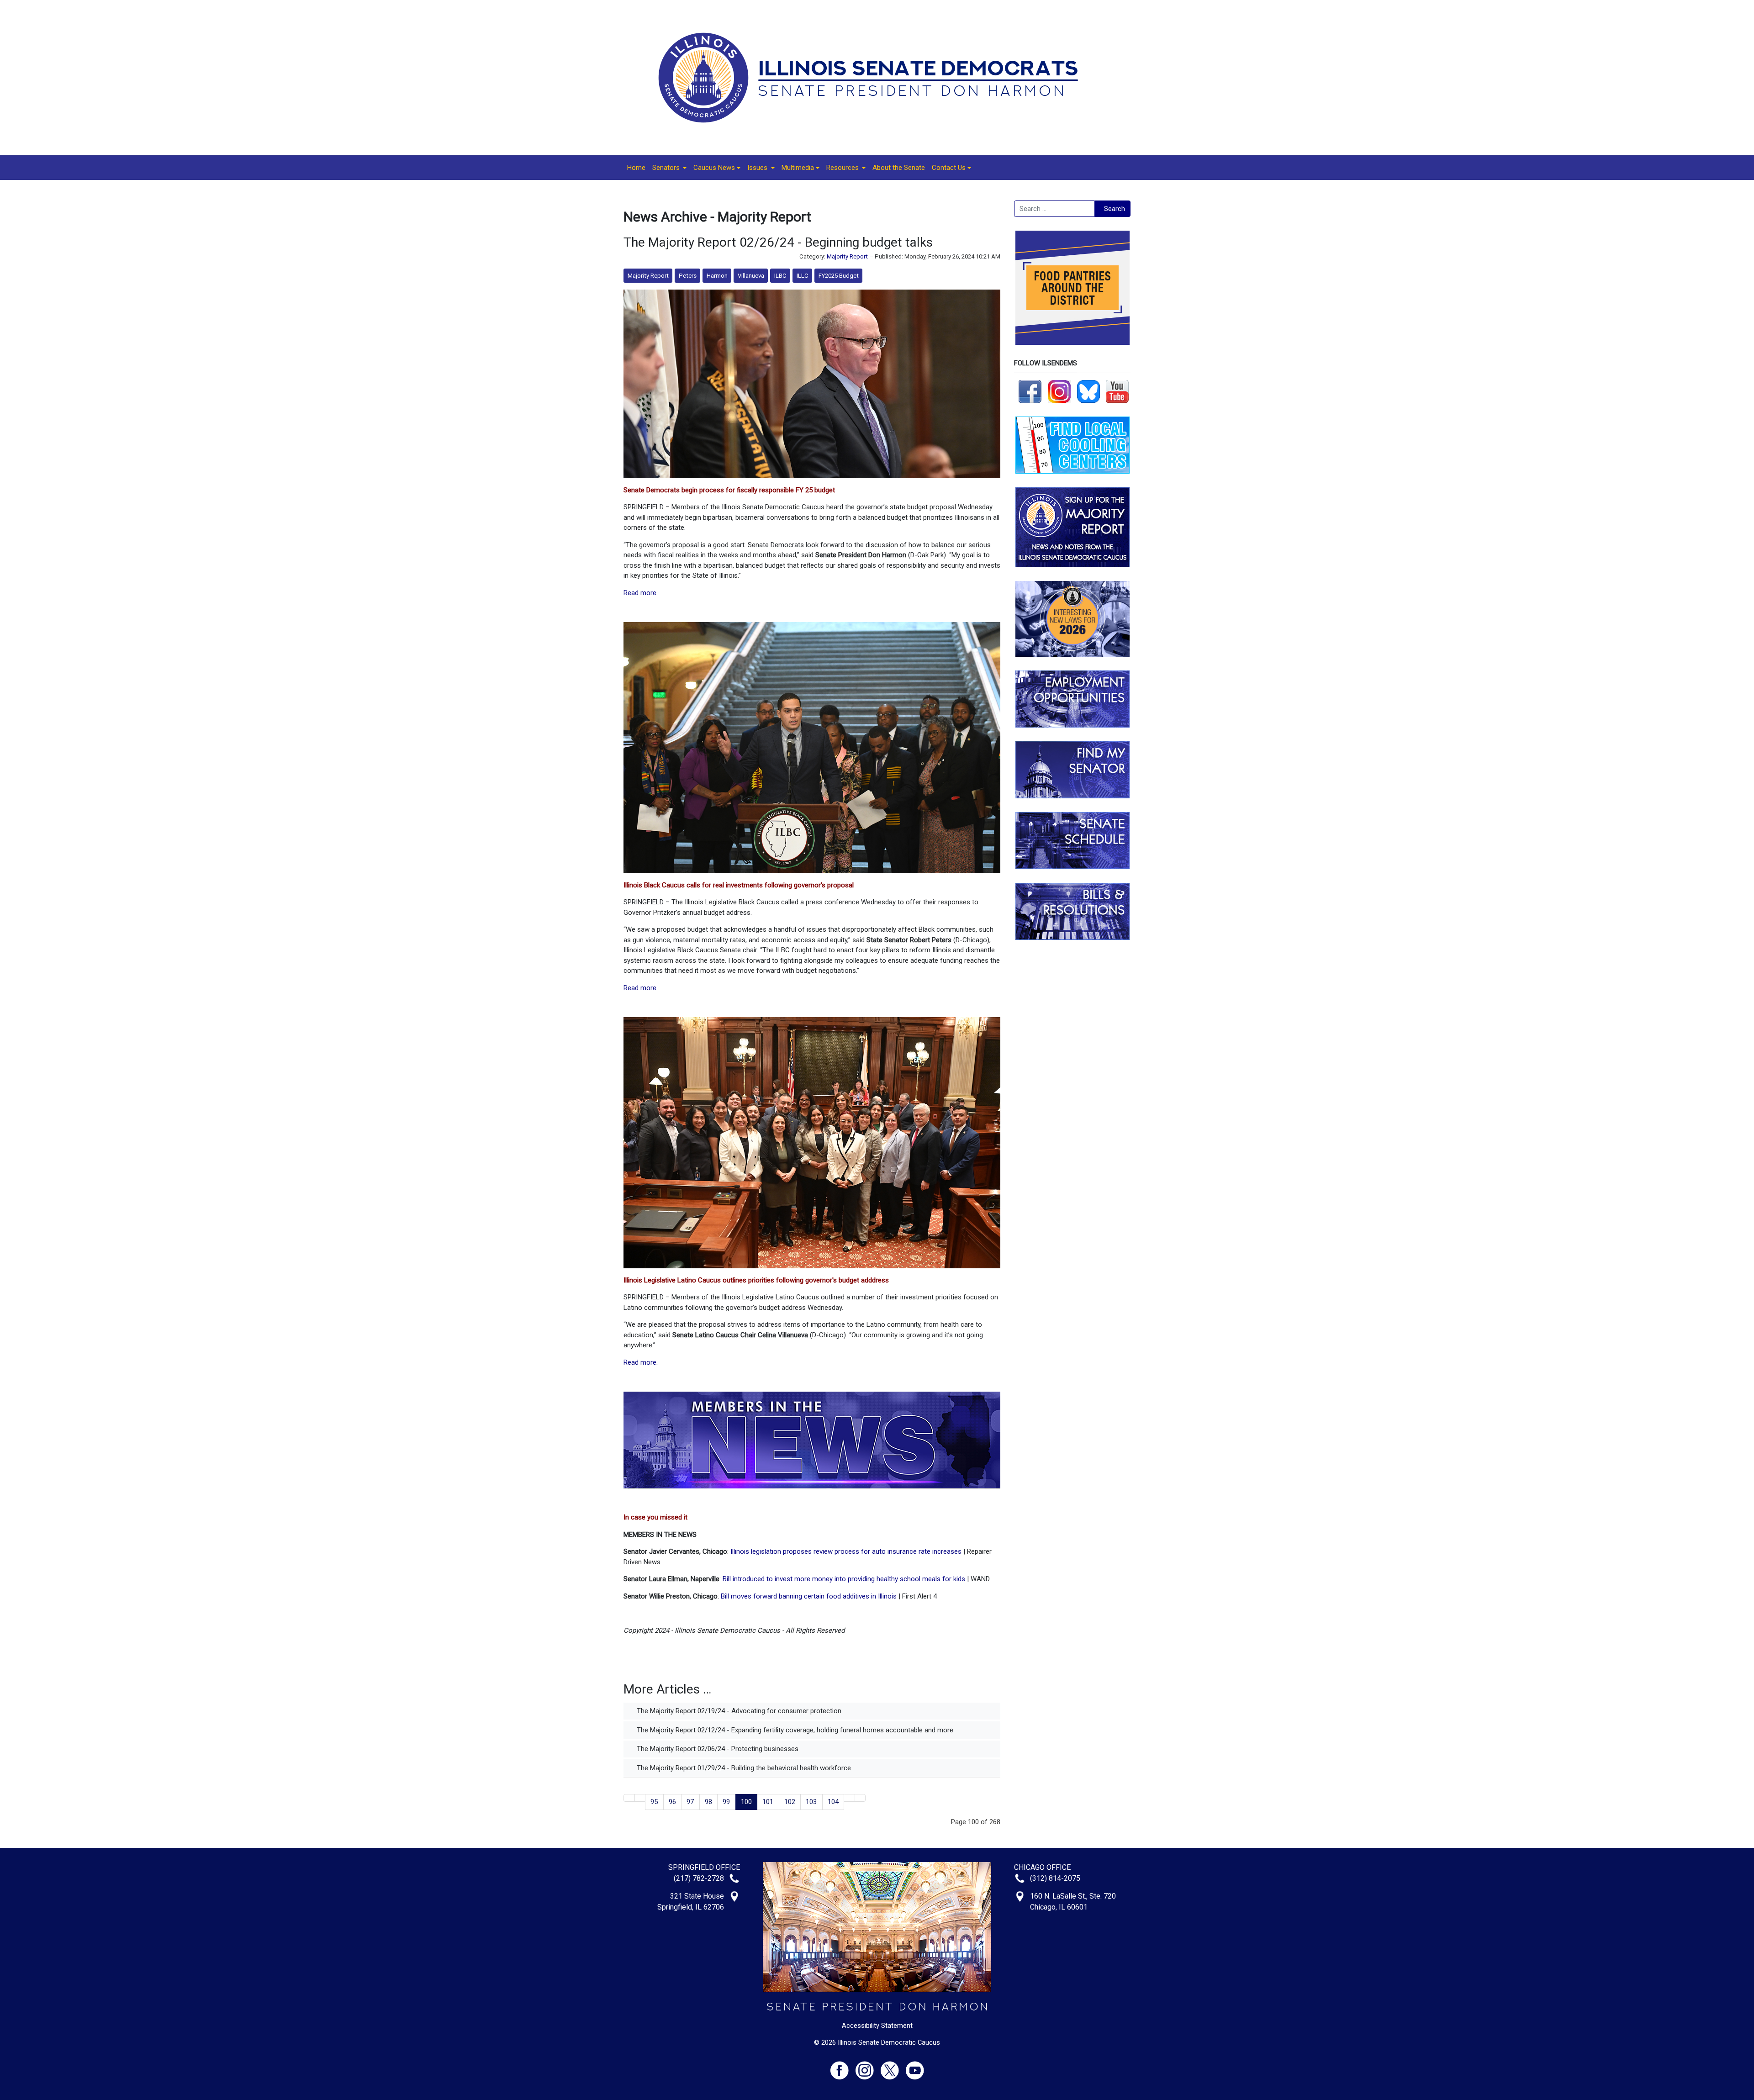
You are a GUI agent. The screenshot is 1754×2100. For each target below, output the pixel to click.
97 (690, 1802)
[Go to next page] (849, 1798)
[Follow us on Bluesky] (1088, 391)
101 (768, 1802)
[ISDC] (874, 77)
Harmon (717, 276)
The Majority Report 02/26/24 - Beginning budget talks (778, 242)
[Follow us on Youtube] (915, 2066)
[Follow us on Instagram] (1059, 391)
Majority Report (847, 256)
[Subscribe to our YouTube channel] (1117, 391)
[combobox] (1054, 209)
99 (726, 1802)
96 (672, 1802)
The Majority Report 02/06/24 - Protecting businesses (717, 1749)
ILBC (780, 276)
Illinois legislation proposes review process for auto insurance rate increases (846, 1551)
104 (833, 1802)
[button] (669, 168)
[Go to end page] (860, 1798)
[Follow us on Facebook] (1030, 391)
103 (811, 1802)
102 (790, 1802)
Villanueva (751, 276)
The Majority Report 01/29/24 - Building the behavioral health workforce (743, 1768)
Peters (688, 276)
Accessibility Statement (877, 2026)
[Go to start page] (629, 1798)
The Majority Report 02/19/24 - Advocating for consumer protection (738, 1711)
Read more (640, 593)
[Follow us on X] (893, 2066)
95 (654, 1802)
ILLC (803, 276)
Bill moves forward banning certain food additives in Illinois (809, 1596)
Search (1115, 209)
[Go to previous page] (640, 1798)
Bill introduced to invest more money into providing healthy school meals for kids (844, 1579)
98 (708, 1802)
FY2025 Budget (839, 276)
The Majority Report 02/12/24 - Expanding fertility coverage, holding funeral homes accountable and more (794, 1730)
